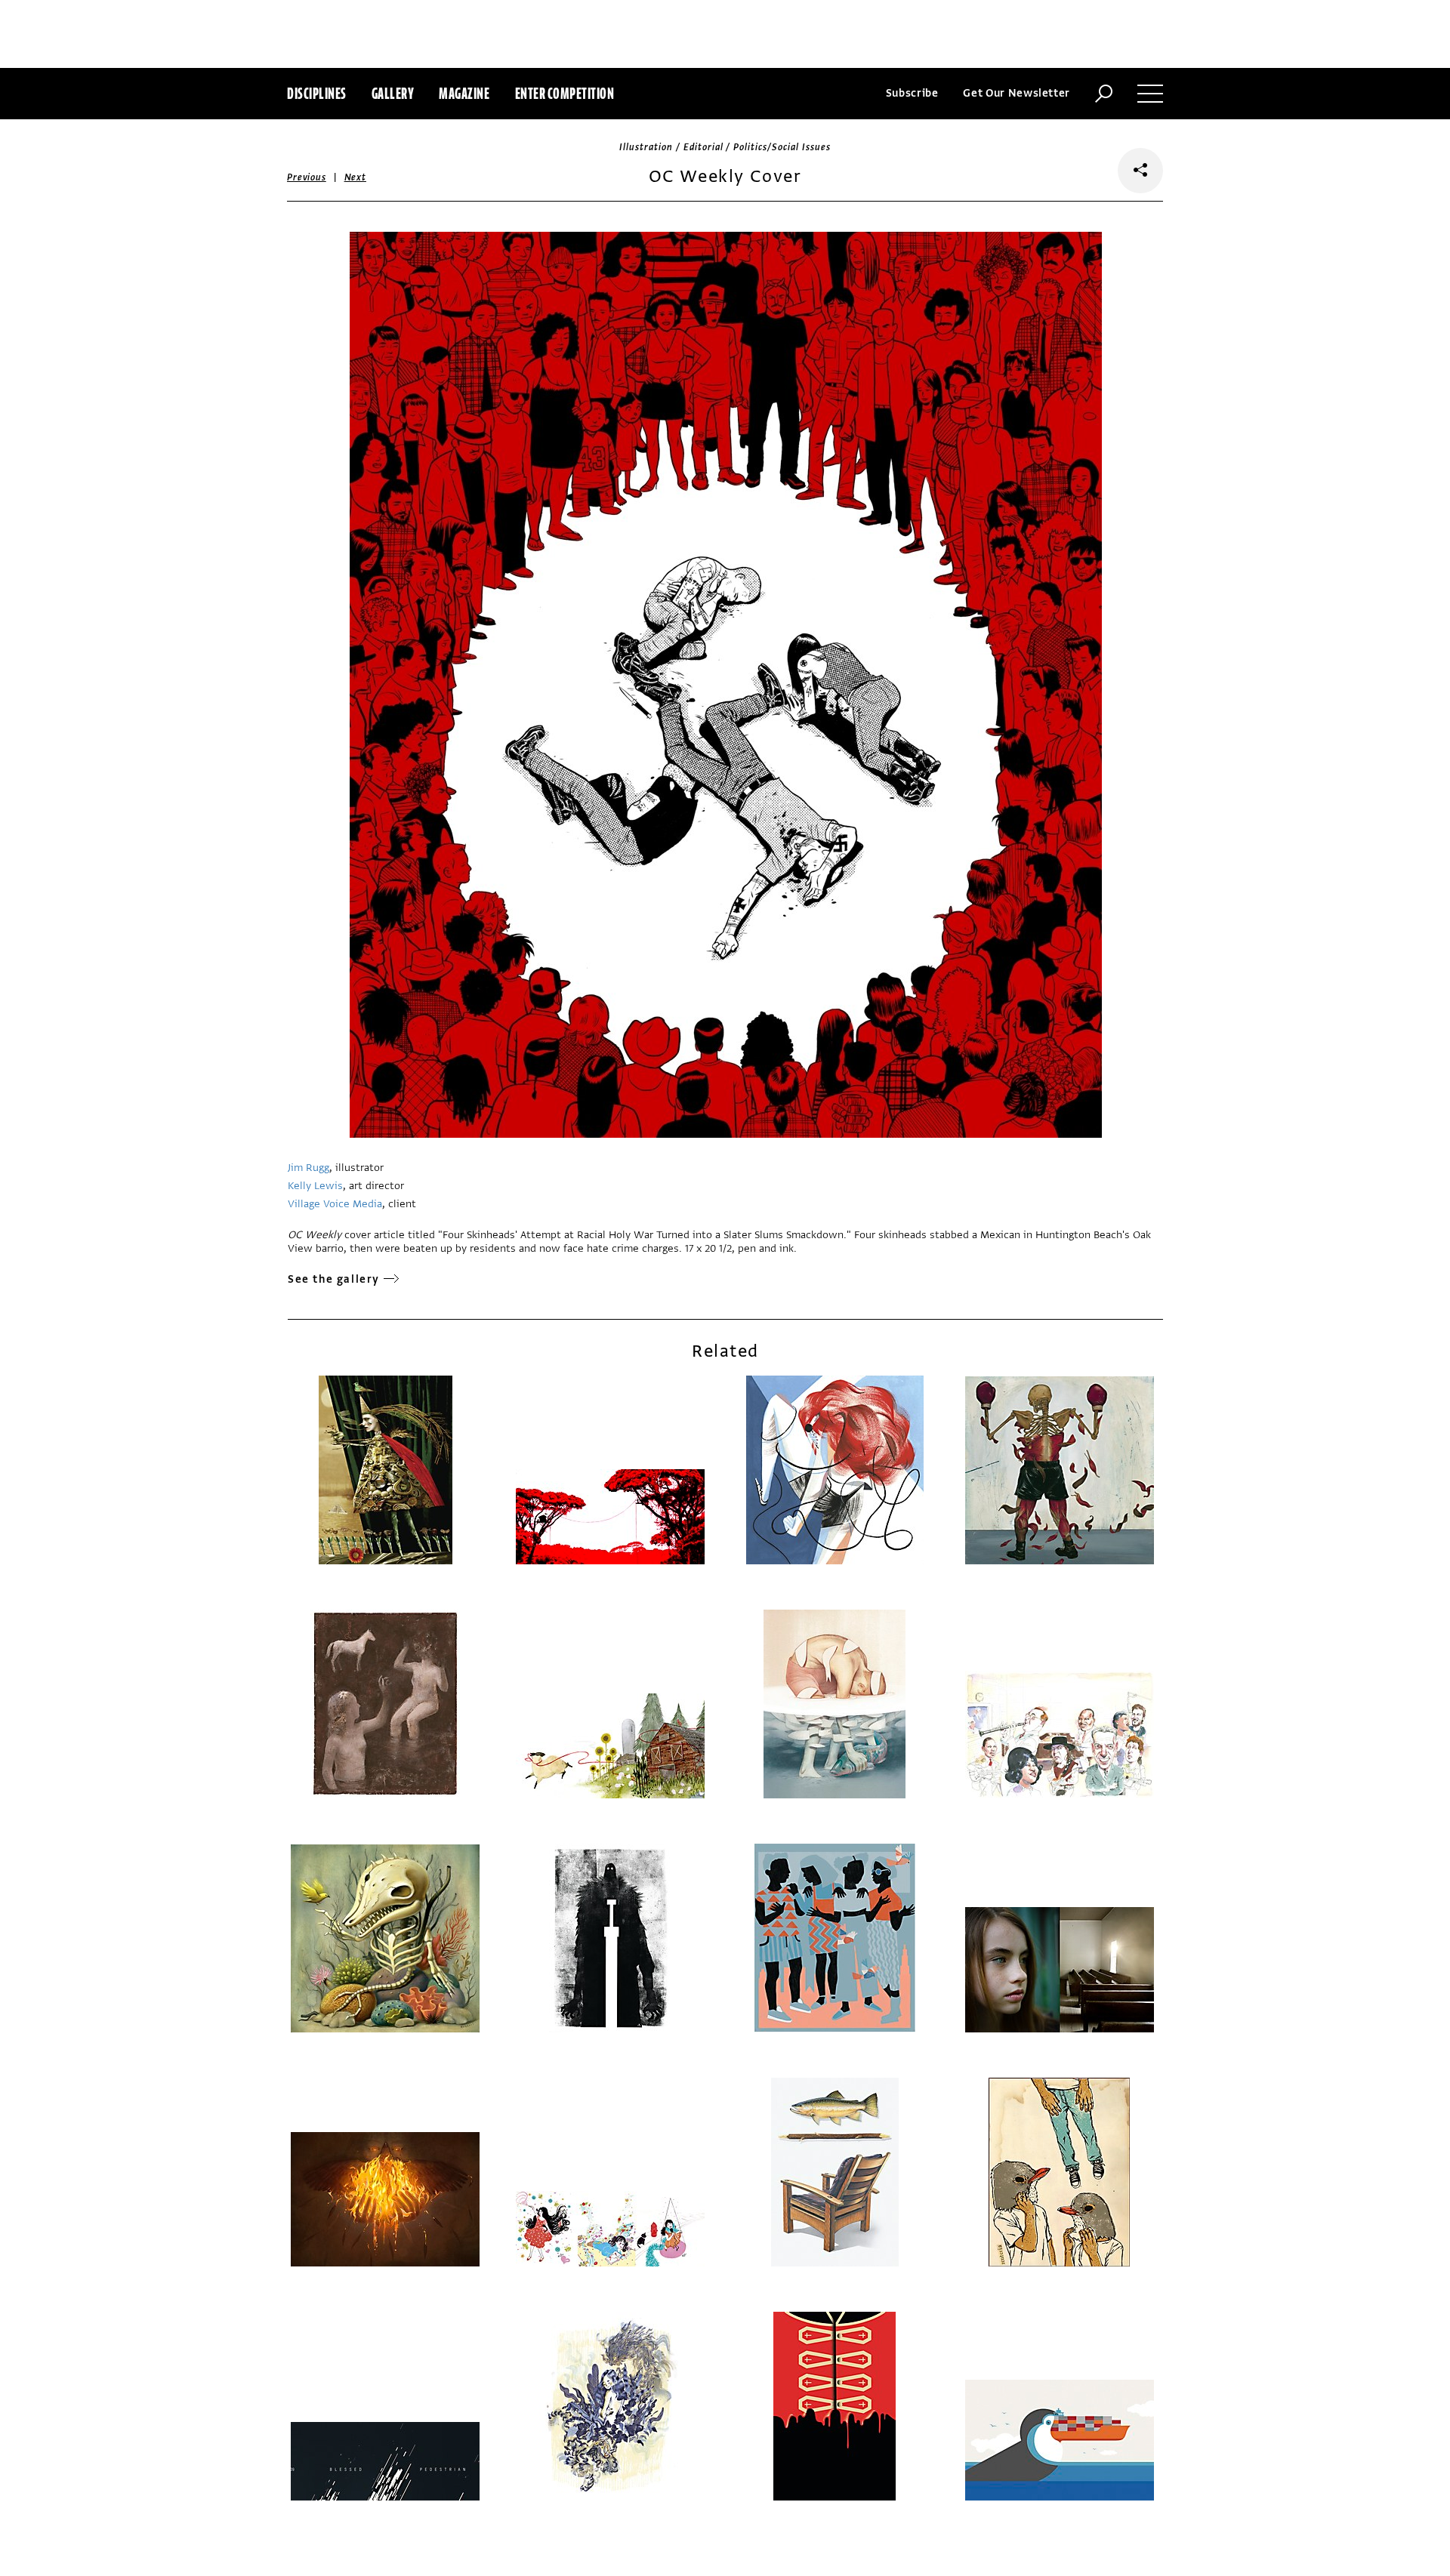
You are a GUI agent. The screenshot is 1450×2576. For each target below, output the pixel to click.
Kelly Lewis (315, 1186)
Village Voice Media (335, 1204)
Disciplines (317, 93)
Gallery (393, 93)
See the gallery (334, 1279)
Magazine (464, 93)
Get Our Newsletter (1017, 93)
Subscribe (912, 93)
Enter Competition (565, 93)
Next (355, 177)
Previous (307, 177)
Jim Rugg (309, 1168)
